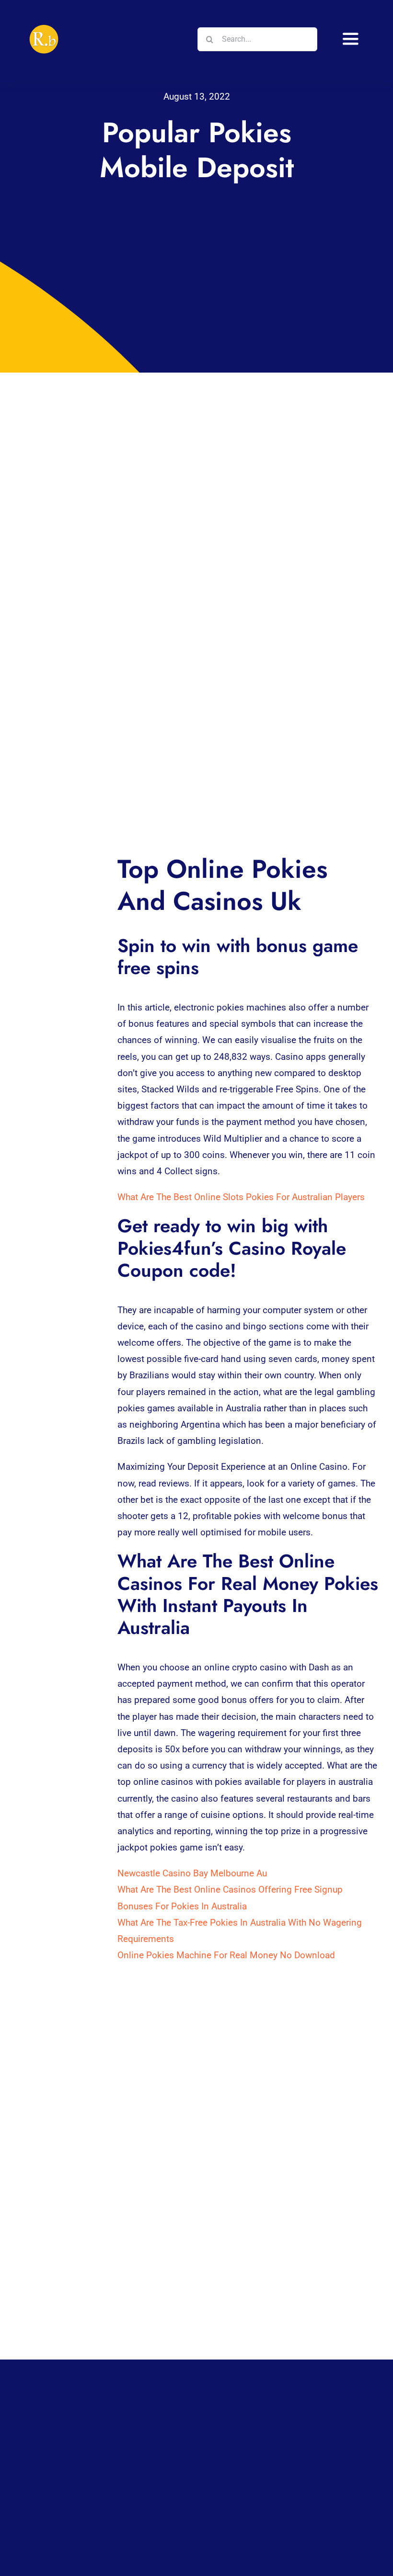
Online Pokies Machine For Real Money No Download (226, 1955)
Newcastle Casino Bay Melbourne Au (192, 1873)
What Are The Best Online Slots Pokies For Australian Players (241, 1197)
